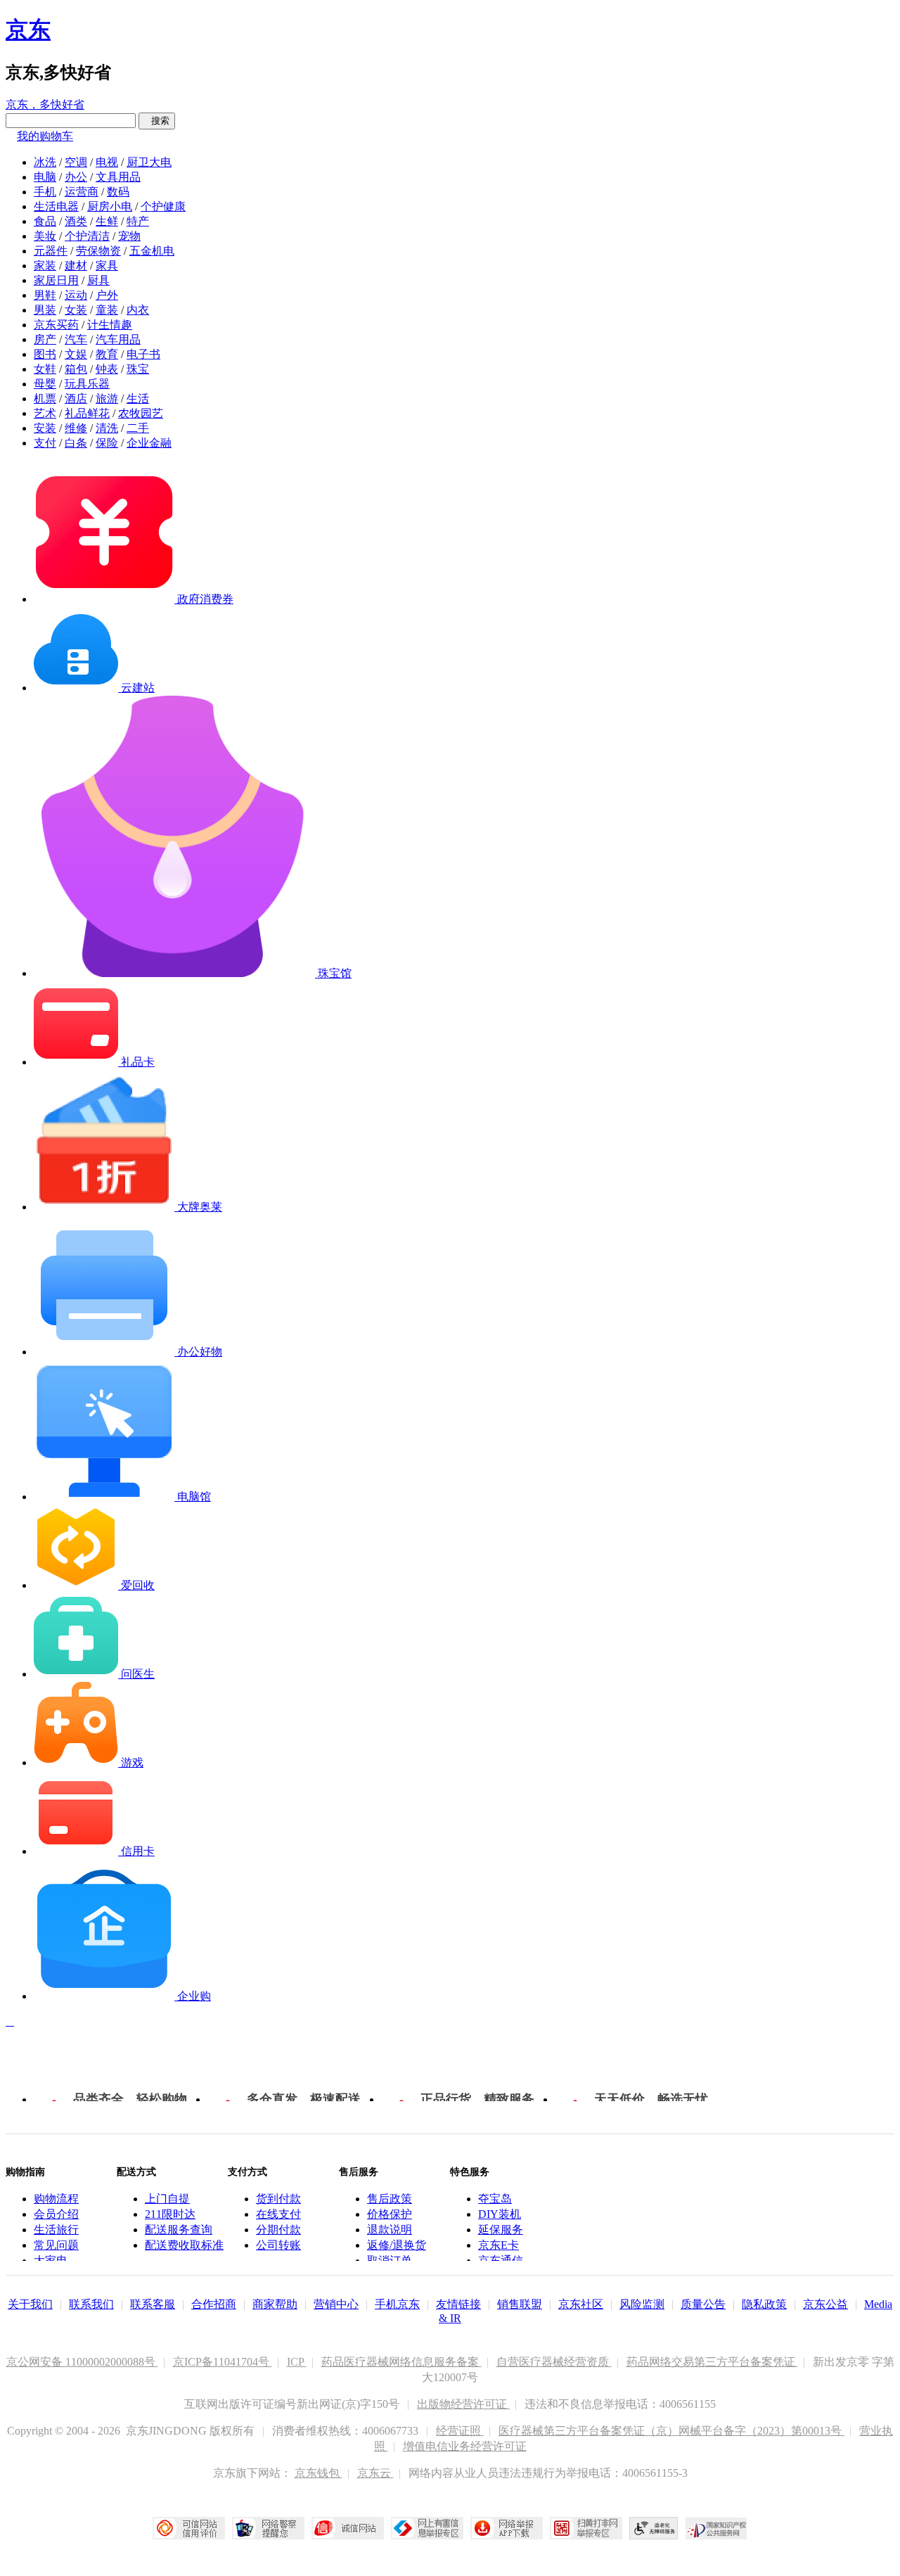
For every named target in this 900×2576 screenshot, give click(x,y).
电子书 (143, 354)
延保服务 (501, 2230)
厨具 (98, 280)
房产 (45, 339)
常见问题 (56, 2245)
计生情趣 (110, 325)
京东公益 (825, 2304)
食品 (45, 221)
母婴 (45, 384)
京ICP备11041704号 (223, 2362)
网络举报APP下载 (507, 2528)
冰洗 (45, 162)
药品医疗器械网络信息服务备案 (401, 2362)
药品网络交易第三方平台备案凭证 (712, 2362)
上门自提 (167, 2199)
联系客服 (153, 2304)
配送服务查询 (179, 2230)
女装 (76, 310)
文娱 (76, 354)
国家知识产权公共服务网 (716, 2528)
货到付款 (278, 2199)
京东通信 (501, 2261)
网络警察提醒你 (268, 2528)
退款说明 (390, 2230)
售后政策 (390, 2199)
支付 (45, 443)
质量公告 (703, 2304)
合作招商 (214, 2304)
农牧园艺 (141, 413)
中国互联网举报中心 (427, 2528)
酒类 (76, 221)
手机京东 (397, 2304)
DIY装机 (500, 2214)
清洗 (107, 428)
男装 (45, 310)
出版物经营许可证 (463, 2404)
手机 (45, 192)
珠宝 (138, 369)
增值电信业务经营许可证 (465, 2446)
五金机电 (152, 251)
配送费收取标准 (184, 2245)
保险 (107, 443)
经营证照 (460, 2431)
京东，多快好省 (45, 104)
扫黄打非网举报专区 (586, 2528)
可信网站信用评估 (189, 2528)
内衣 (138, 310)
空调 (76, 162)
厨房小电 (110, 206)
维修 (76, 428)
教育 (107, 354)
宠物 (129, 236)
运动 (76, 295)
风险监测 (642, 2304)
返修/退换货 (397, 2245)
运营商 (82, 192)
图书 (45, 354)
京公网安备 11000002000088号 (82, 2362)
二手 (138, 428)
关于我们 (30, 2304)
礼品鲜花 (87, 413)
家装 (45, 266)
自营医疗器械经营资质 (554, 2362)
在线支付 (278, 2214)
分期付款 (278, 2230)
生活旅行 (56, 2230)
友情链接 (458, 2304)
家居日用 (56, 280)
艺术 (45, 413)
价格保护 (390, 2214)
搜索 (157, 121)
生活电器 (56, 206)
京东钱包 (319, 2473)
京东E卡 (499, 2245)
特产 (138, 221)
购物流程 (56, 2199)
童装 (107, 310)
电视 (107, 162)
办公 (76, 177)
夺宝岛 (495, 2199)
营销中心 (336, 2304)
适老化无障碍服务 (654, 2528)
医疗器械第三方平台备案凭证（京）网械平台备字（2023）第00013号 (671, 2431)
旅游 (107, 398)
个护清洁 (87, 236)
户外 (107, 295)
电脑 (45, 177)
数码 (118, 192)
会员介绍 (56, 2214)
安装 (45, 428)
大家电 (51, 2261)
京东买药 (56, 325)
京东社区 (581, 2304)
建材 (76, 266)
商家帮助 (275, 2304)
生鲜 (107, 221)
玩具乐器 (87, 384)
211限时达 (170, 2214)
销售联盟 (520, 2304)
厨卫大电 (149, 162)
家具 (107, 266)
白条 (76, 443)
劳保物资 (98, 251)
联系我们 (91, 2304)
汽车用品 (118, 339)
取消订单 (390, 2261)
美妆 (45, 236)
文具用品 (118, 177)
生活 (138, 398)
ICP (297, 2362)
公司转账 (278, 2245)
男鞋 (45, 295)
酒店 (76, 398)
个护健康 (163, 206)
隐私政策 (764, 2304)
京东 (28, 30)
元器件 (51, 251)
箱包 (76, 369)
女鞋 (45, 369)
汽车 (76, 339)
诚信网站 (348, 2528)
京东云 (375, 2473)
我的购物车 (45, 136)
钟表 (107, 369)
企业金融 (149, 443)
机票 (45, 398)
